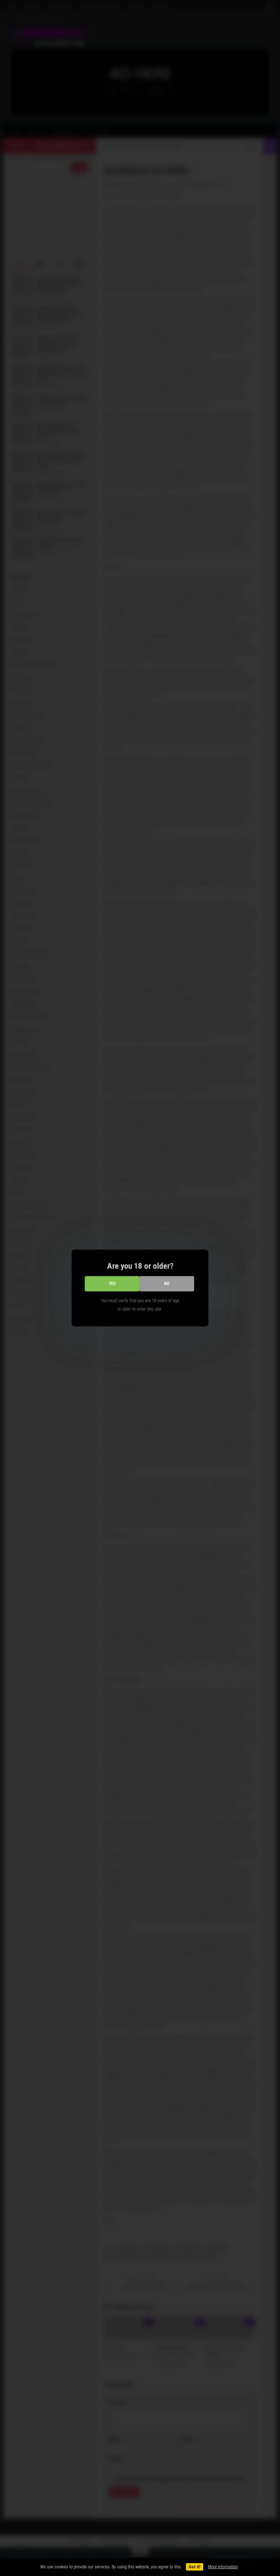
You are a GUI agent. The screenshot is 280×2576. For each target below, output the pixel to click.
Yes (112, 1284)
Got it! (195, 2567)
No (167, 1284)
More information (223, 2567)
